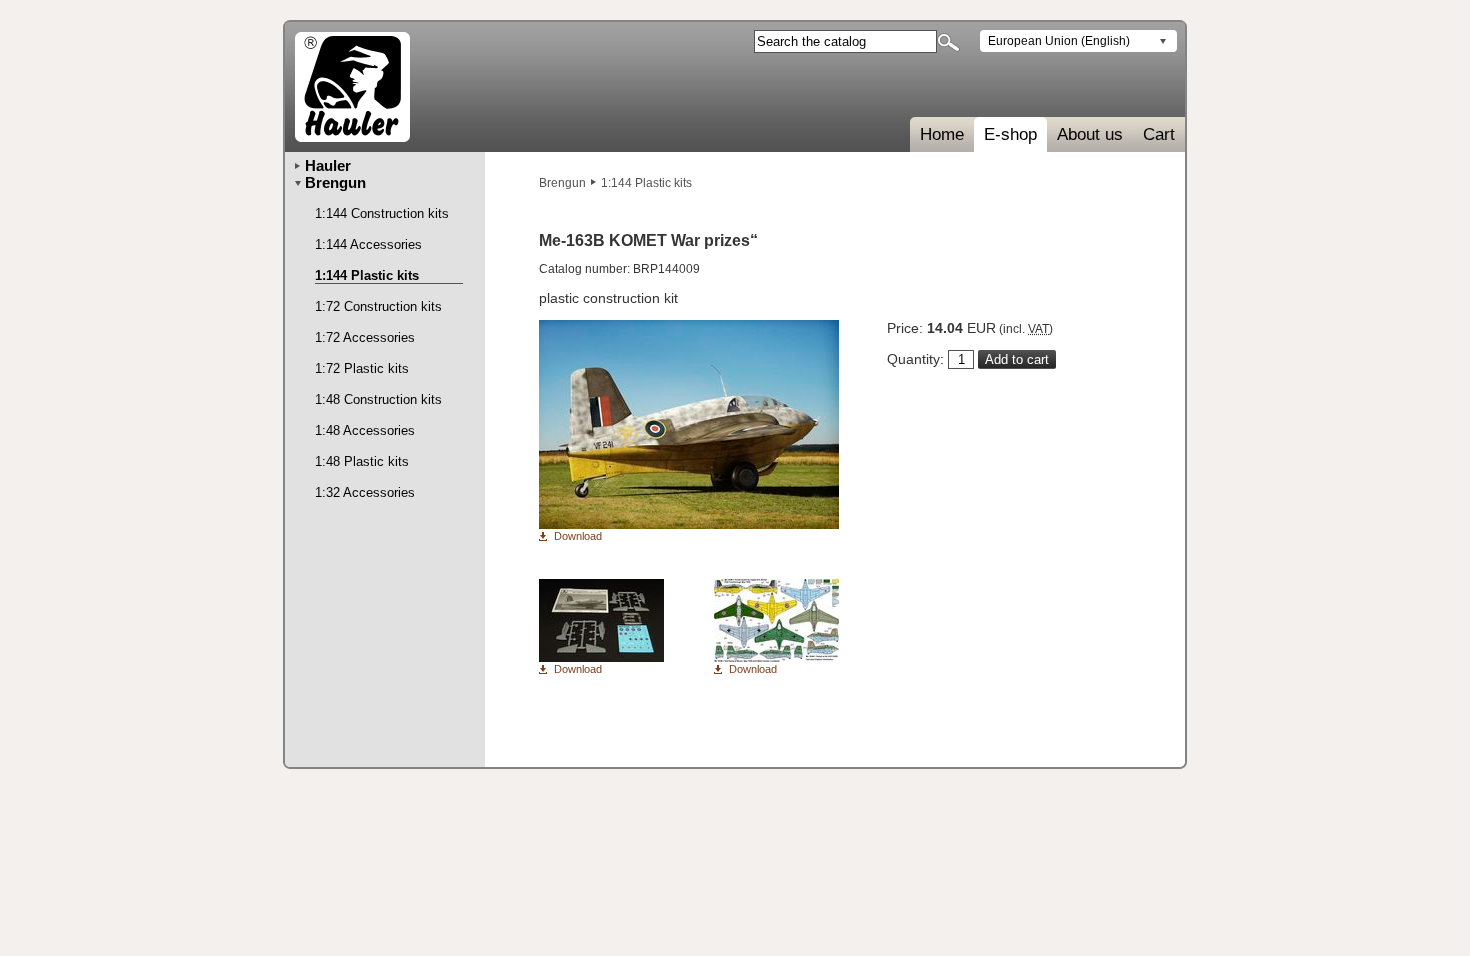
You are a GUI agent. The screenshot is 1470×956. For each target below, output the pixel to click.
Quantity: (915, 359)
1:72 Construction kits (378, 306)
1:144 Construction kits (382, 213)
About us (1090, 134)
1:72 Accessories (365, 337)
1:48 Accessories (365, 430)
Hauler (328, 165)
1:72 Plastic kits (362, 368)
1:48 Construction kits (378, 399)
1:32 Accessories (365, 492)
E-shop (1010, 134)
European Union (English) (1059, 41)
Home (942, 134)
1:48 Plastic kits (362, 461)
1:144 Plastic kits (646, 183)
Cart (1159, 134)
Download (578, 536)
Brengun (562, 183)
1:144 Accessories (368, 244)
